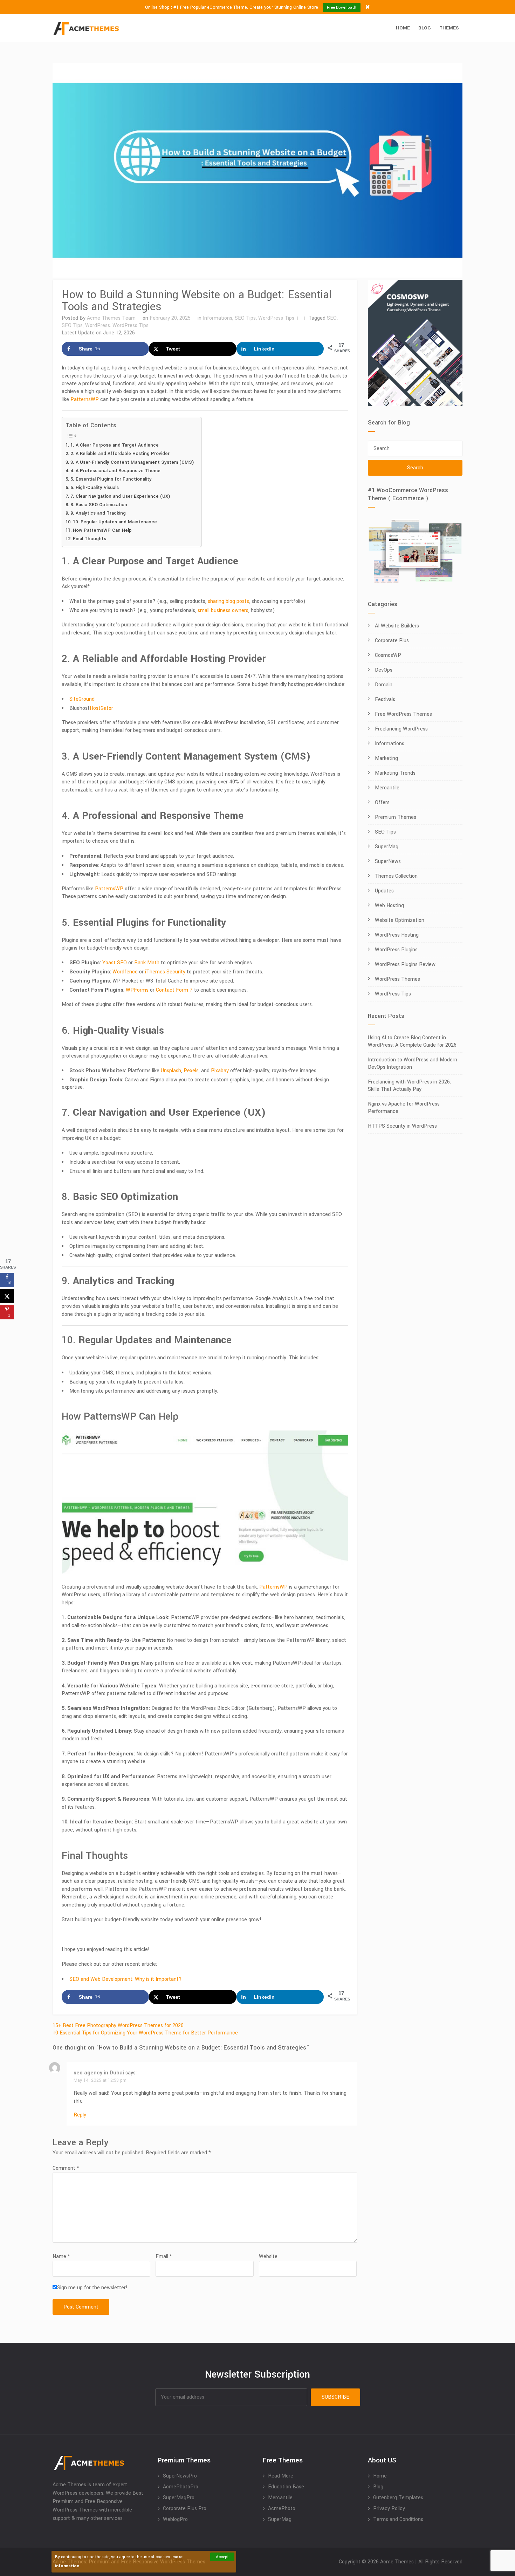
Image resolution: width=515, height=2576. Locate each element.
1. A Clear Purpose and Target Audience (115, 445)
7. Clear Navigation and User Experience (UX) (120, 496)
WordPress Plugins (396, 950)
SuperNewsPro (180, 2476)
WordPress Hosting (397, 935)
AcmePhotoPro (181, 2487)
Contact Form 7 (174, 990)
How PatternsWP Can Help (102, 530)
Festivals (385, 699)
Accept (222, 2557)
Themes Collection (396, 876)
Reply (80, 2115)
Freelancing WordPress (401, 729)
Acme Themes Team (111, 318)
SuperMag (387, 847)
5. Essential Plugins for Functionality (111, 479)
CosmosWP (388, 655)
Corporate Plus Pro (185, 2509)
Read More (281, 2476)
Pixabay (220, 1071)
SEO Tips (245, 318)
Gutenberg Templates (398, 2498)
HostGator (101, 708)
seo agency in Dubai (99, 2073)
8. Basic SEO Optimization (99, 505)
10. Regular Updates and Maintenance (115, 522)
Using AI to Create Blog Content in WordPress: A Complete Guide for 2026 (412, 1041)
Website (268, 2256)
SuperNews (388, 861)
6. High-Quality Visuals (95, 487)
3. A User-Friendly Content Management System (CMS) (132, 462)
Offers (382, 803)
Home (403, 28)
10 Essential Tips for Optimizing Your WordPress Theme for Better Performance (145, 2033)
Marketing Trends (395, 773)
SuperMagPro (179, 2498)
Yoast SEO (114, 963)
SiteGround (82, 699)
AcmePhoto (282, 2509)
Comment (66, 2168)
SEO (332, 318)
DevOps (384, 670)
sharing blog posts (228, 601)
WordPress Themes (397, 979)
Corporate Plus (392, 641)
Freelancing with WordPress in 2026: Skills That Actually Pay (409, 1086)
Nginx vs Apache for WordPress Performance (404, 1108)
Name (61, 2256)
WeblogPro (175, 2519)
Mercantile (387, 788)
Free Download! (342, 8)
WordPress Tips (276, 318)
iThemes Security (165, 972)
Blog (425, 28)
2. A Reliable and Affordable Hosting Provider (120, 453)
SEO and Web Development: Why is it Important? (126, 1979)
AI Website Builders (397, 626)
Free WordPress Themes (403, 714)
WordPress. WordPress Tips (117, 325)
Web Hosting (389, 906)
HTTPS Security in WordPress (402, 1126)
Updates (384, 891)
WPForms (137, 990)
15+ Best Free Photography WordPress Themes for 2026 (118, 2026)
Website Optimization (400, 920)
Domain (384, 685)
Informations (218, 318)
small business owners (223, 610)
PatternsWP (85, 399)
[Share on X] (7, 1296)
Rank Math (147, 963)
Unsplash (171, 1071)
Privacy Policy (389, 2509)
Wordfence (125, 972)
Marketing (386, 758)
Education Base (286, 2487)
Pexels (191, 1071)
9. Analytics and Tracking (98, 513)
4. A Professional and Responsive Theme (115, 471)
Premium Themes (396, 817)
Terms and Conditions (398, 2519)
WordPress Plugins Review (405, 964)
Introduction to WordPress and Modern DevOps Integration (413, 1063)
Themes (449, 28)
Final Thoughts (90, 539)
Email (164, 2256)
